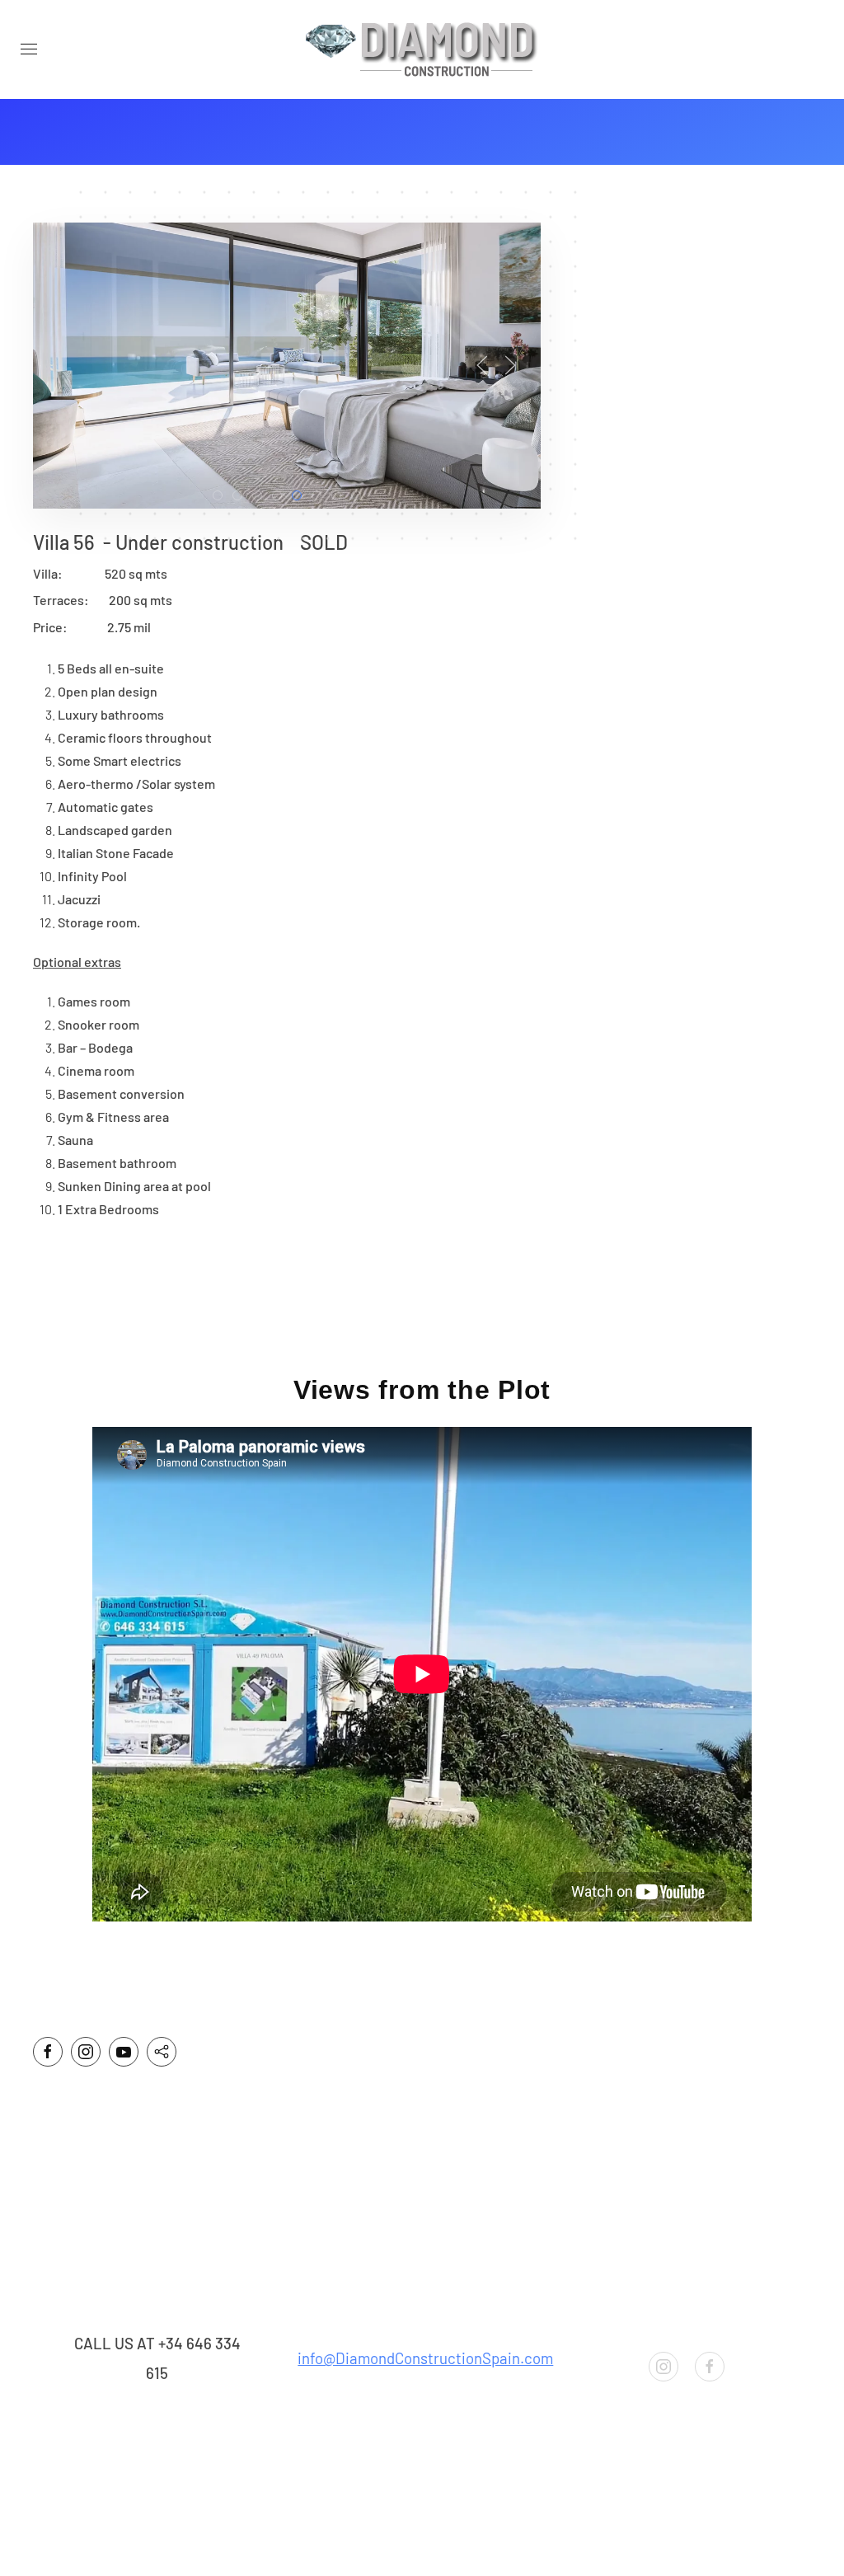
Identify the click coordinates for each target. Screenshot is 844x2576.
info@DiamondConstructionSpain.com (425, 2358)
